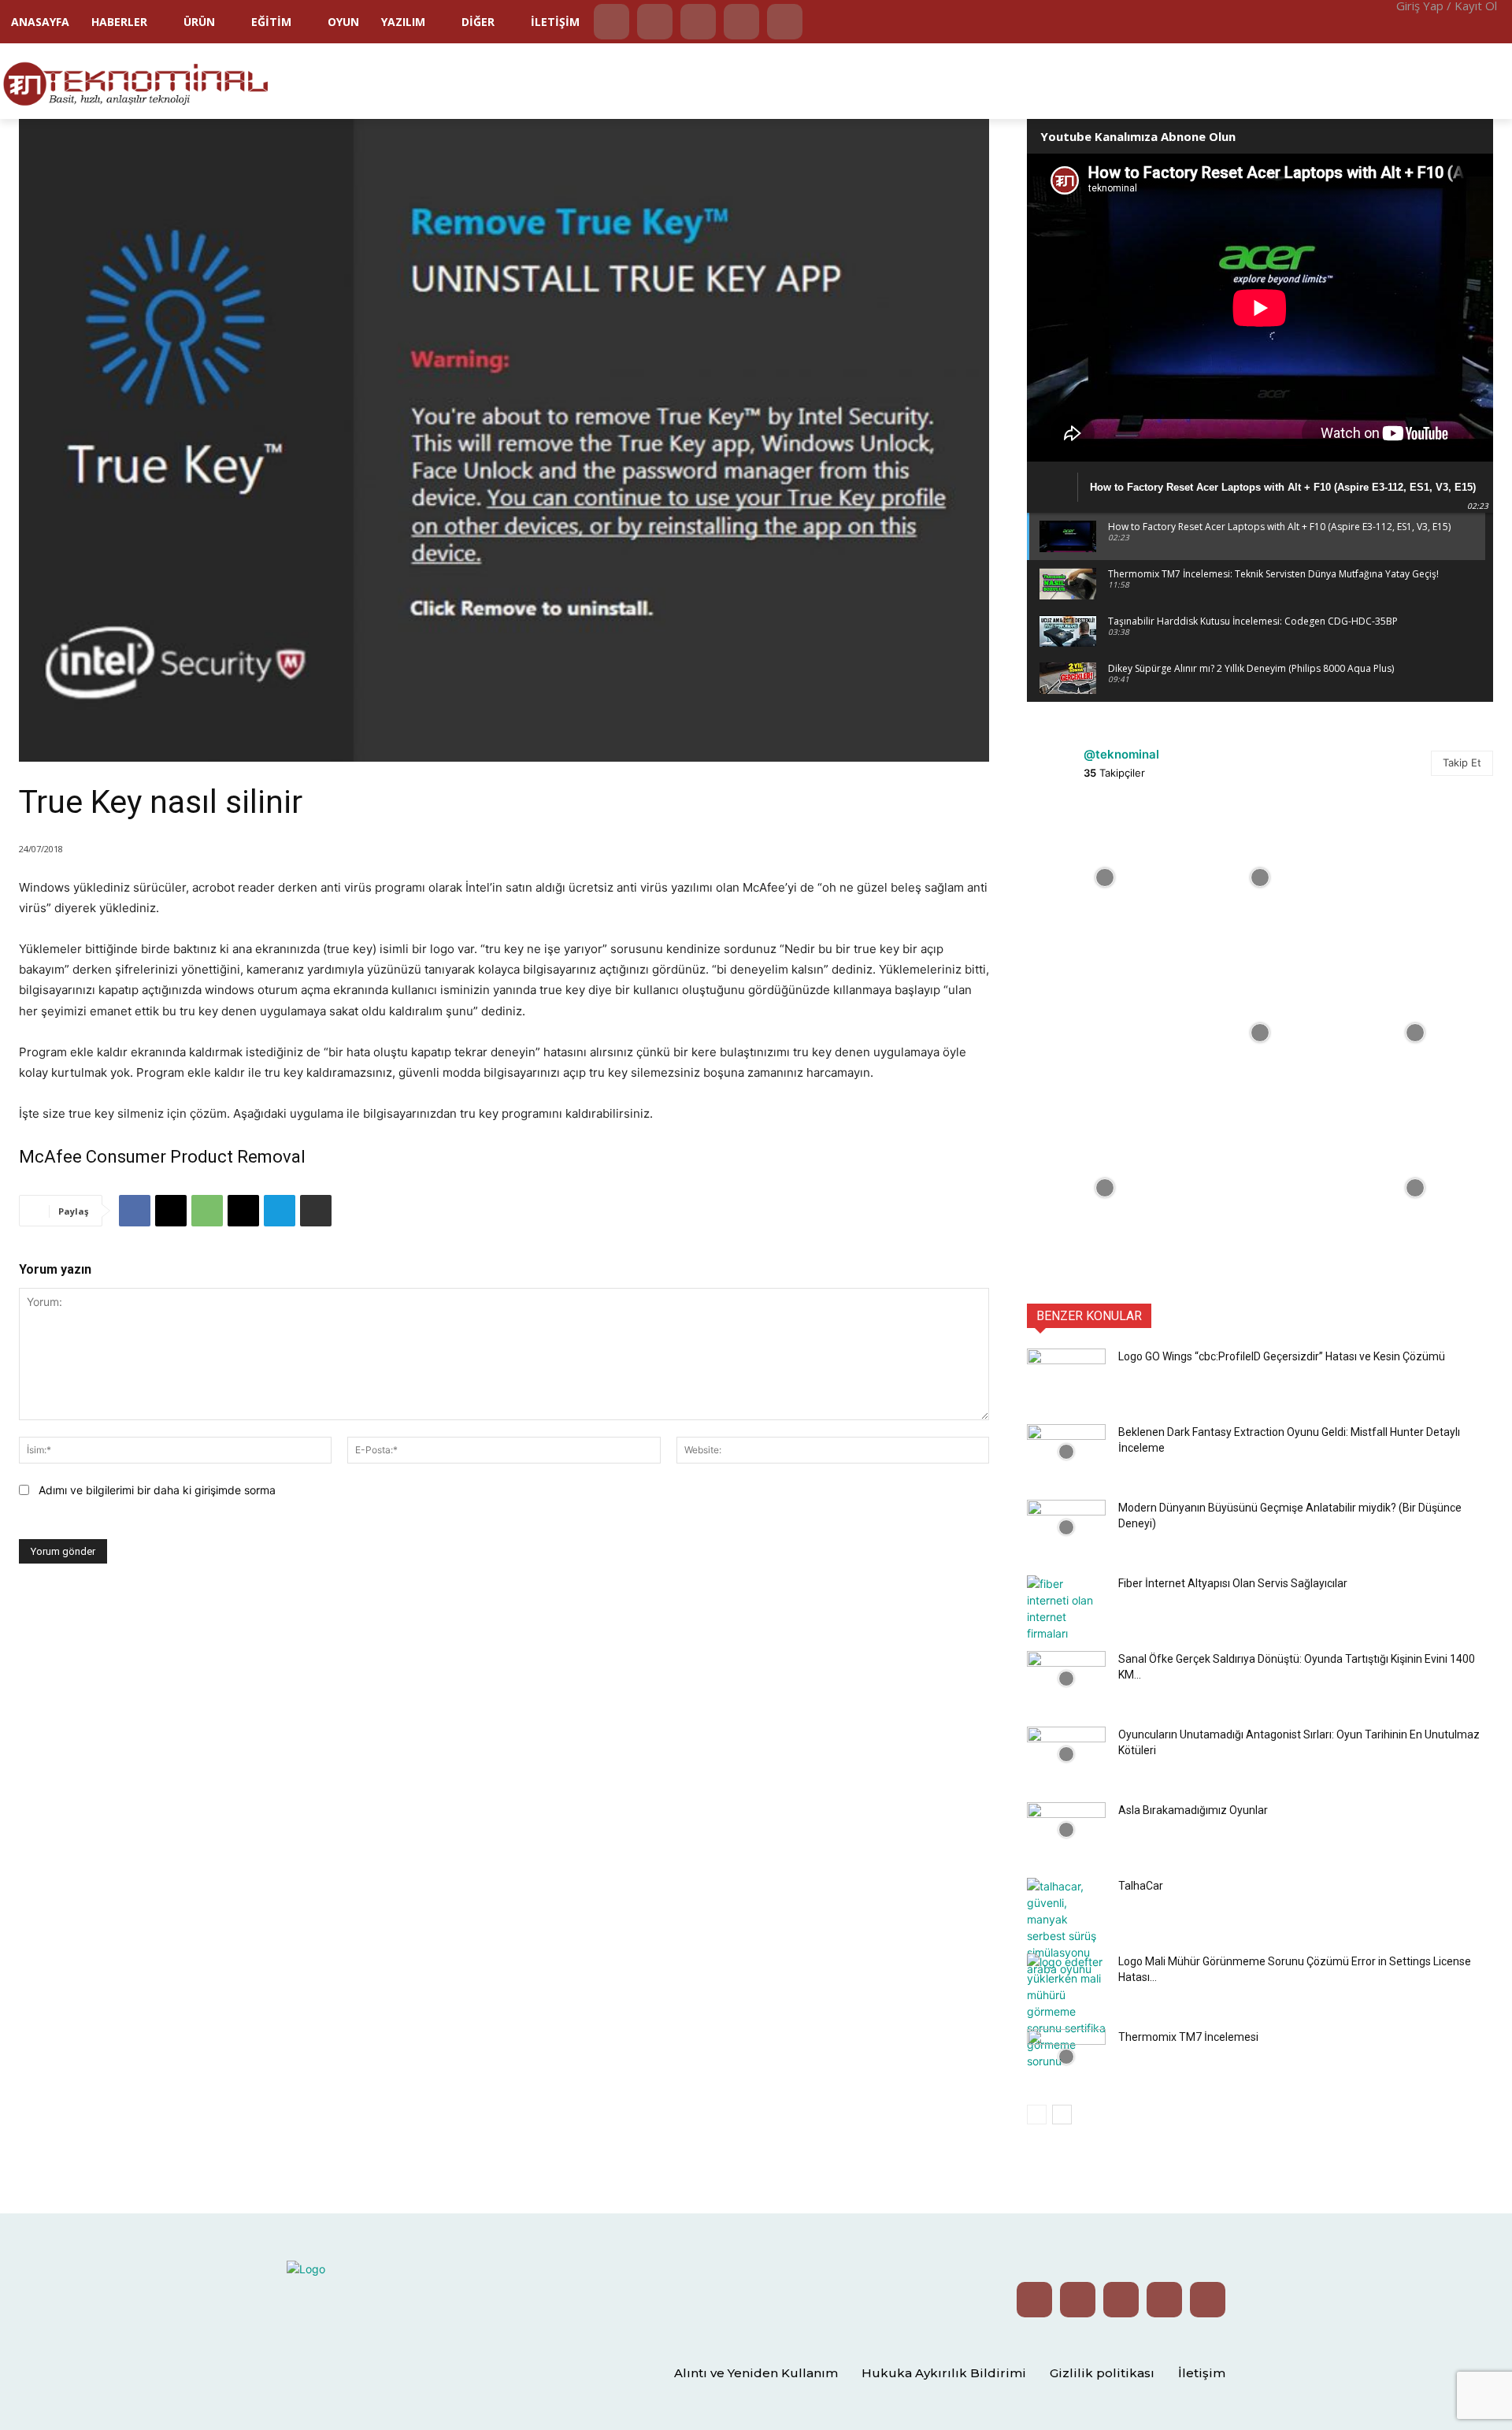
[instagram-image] (1104, 877)
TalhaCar (1141, 1886)
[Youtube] (611, 22)
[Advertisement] (1130, 80)
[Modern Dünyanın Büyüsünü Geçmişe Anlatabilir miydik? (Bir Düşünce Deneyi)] (1066, 1527)
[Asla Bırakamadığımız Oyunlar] (1066, 1830)
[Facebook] (741, 22)
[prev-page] (1037, 2115)
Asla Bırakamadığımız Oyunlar (1193, 1810)
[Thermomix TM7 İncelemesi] (1066, 2057)
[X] (171, 1211)
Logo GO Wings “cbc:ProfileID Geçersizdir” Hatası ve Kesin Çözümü (1282, 1356)
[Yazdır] (316, 1211)
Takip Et (1462, 762)
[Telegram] (280, 1211)
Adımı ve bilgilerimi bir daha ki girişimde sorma (157, 1490)
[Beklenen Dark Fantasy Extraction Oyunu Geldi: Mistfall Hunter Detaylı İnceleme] (1066, 1452)
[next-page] (1062, 2115)
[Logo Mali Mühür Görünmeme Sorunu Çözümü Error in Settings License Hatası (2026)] (1066, 2011)
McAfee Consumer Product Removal (162, 1157)
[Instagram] (698, 22)
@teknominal (1121, 754)
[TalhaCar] (1066, 1927)
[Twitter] (655, 22)
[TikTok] (785, 22)
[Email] (243, 1211)
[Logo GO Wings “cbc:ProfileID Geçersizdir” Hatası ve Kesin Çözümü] (1066, 1376)
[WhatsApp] (207, 1211)
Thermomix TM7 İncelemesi (1188, 2037)
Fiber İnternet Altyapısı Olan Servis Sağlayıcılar (1233, 1583)
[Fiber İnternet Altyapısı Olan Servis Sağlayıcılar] (1066, 1608)
